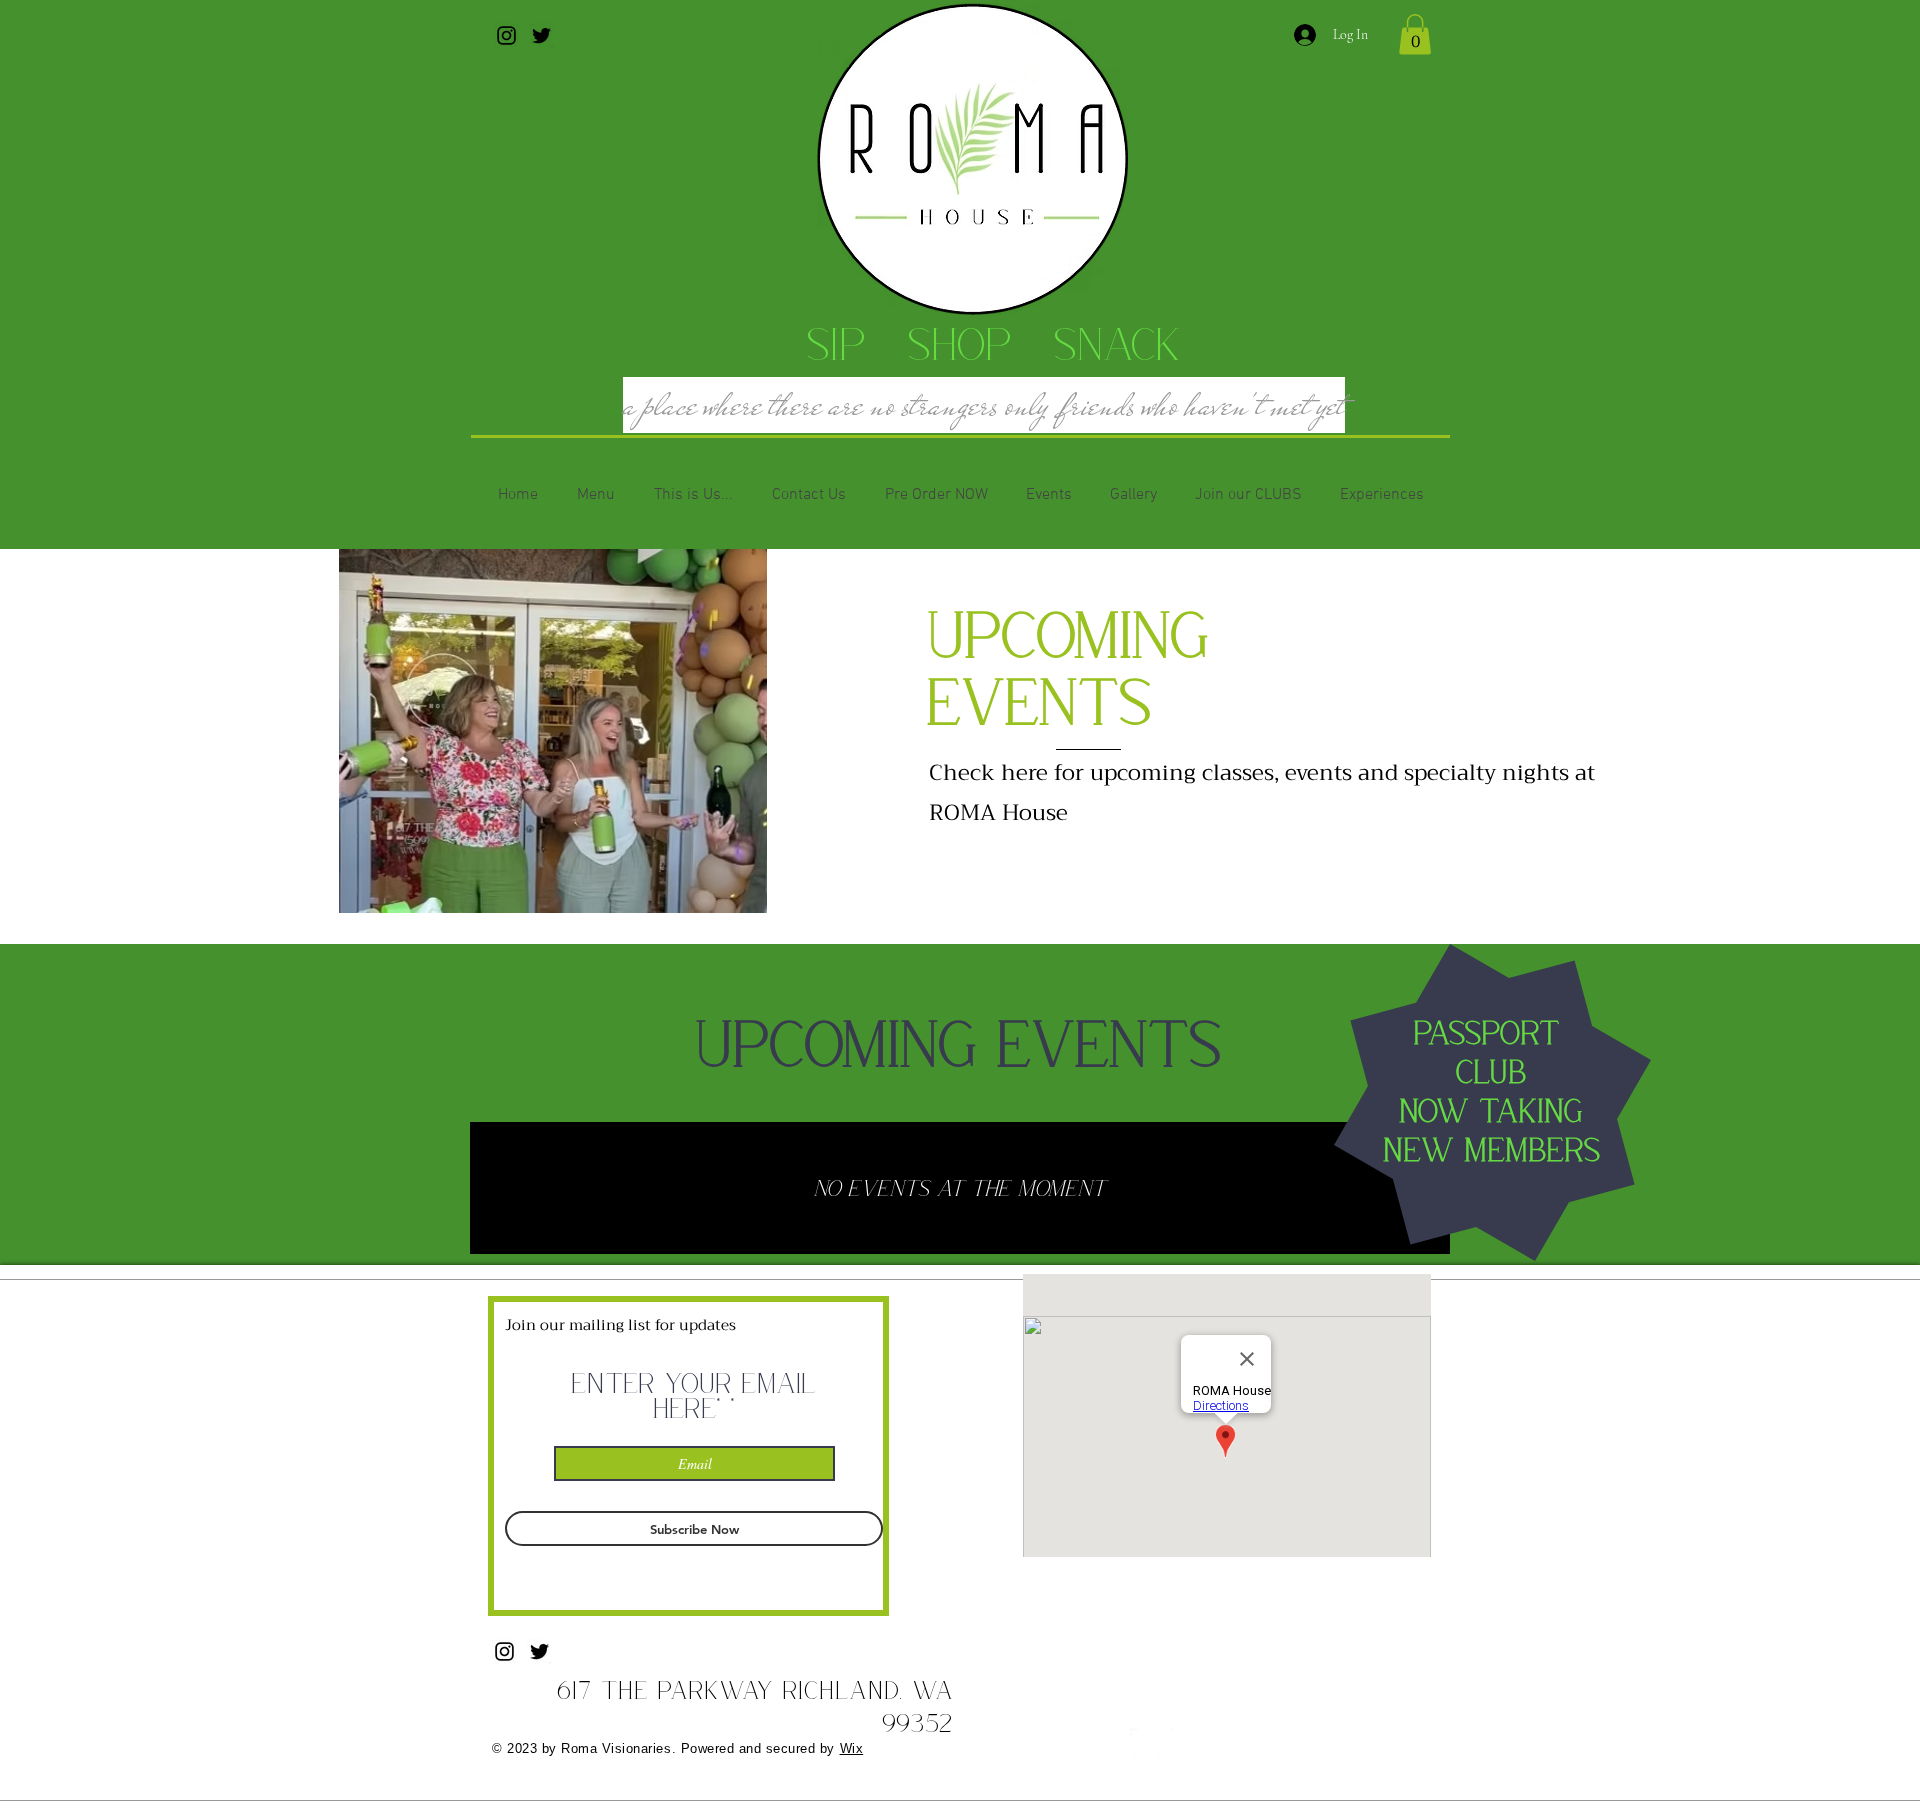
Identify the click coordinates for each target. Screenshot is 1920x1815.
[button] (1415, 34)
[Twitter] (541, 35)
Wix (852, 1748)
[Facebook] (1186, 1743)
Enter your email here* (694, 1395)
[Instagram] (506, 35)
